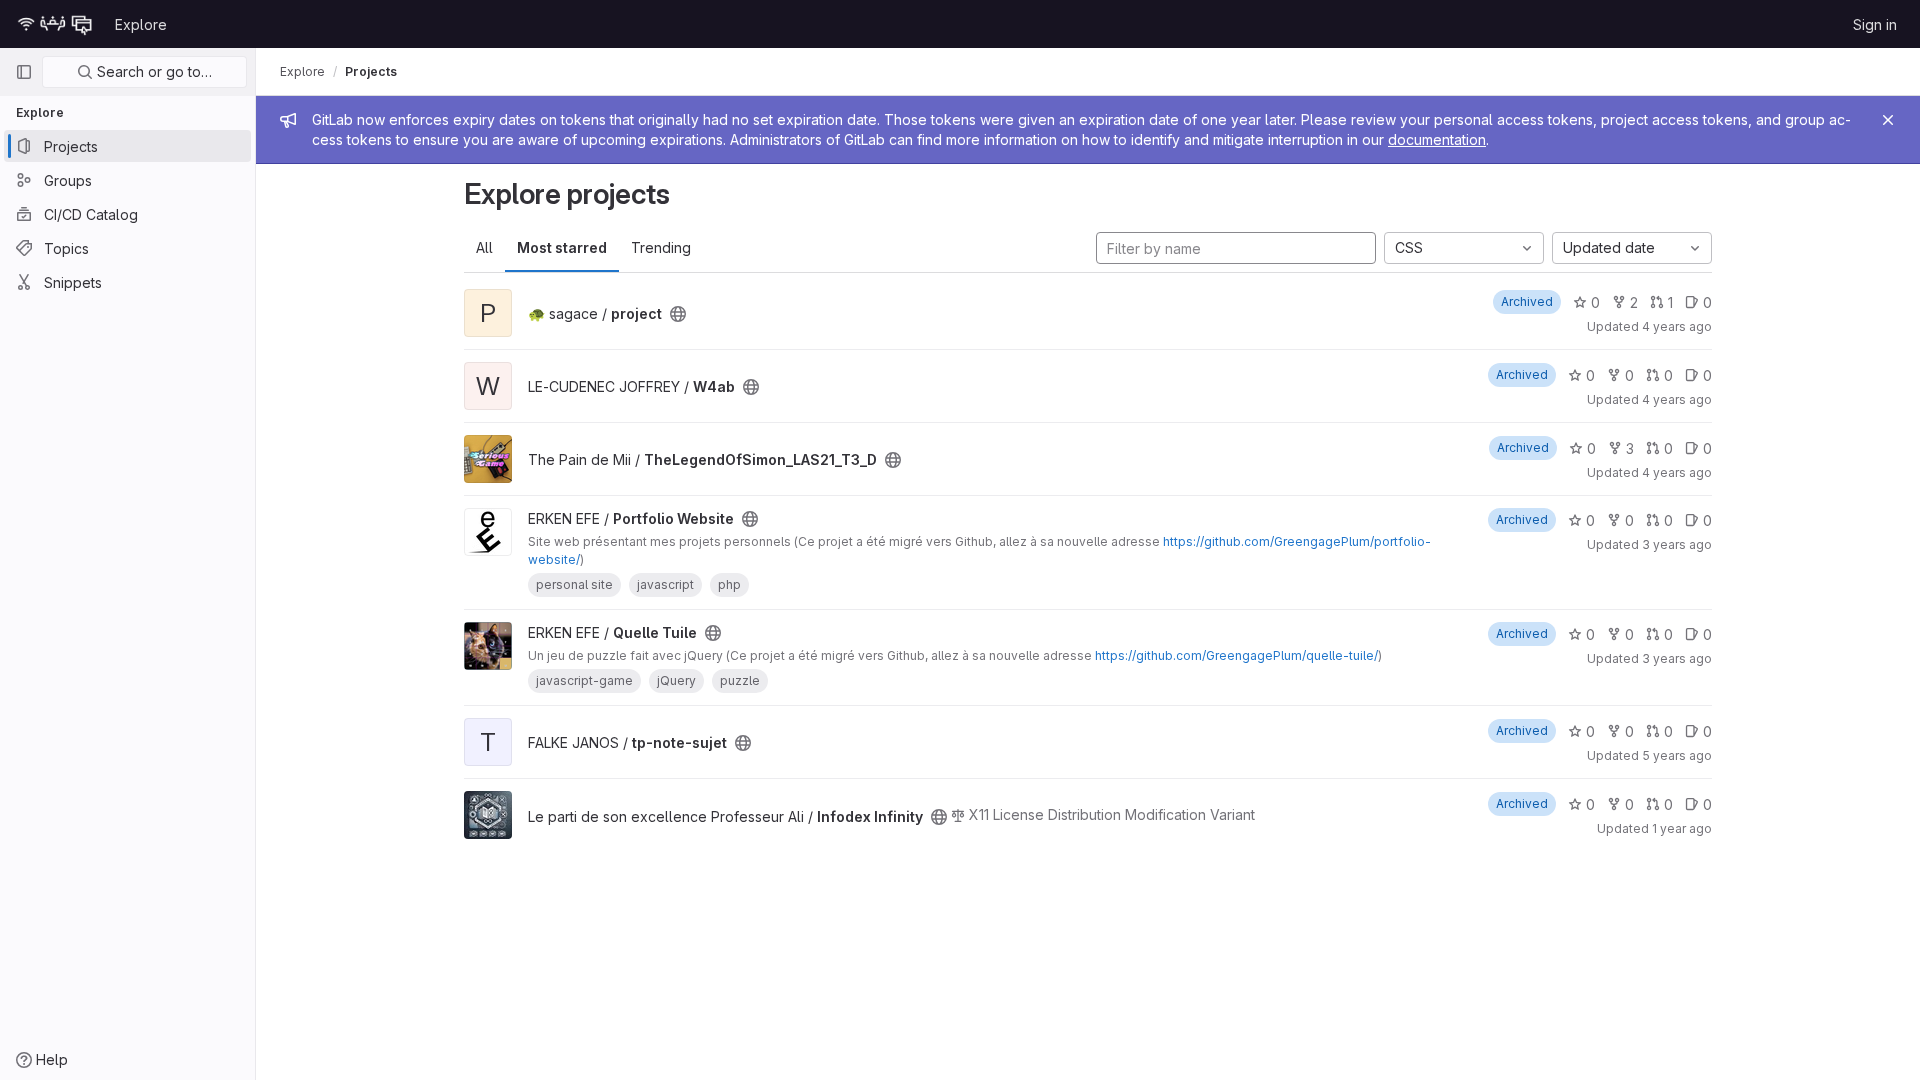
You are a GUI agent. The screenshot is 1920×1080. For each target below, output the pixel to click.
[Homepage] (55, 24)
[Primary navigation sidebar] (24, 72)
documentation (1437, 139)
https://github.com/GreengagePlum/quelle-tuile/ (1236, 655)
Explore (141, 24)
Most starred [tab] (562, 247)
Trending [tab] (661, 247)
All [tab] (484, 247)
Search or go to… (152, 71)
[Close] (1888, 120)
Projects (371, 71)
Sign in (1875, 24)
